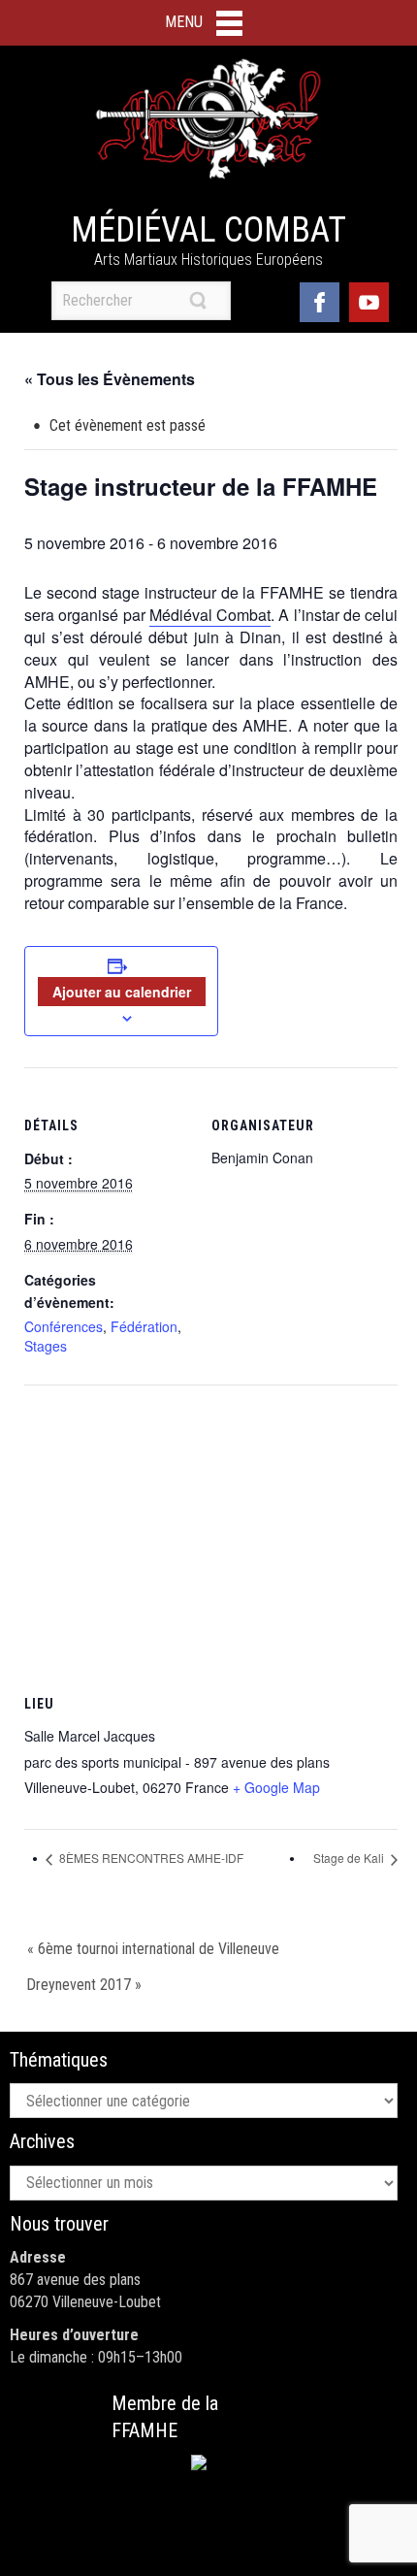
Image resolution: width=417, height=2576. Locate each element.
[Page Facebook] (320, 300)
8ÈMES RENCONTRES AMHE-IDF (150, 1858)
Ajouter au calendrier (122, 992)
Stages (46, 1346)
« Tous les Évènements (110, 379)
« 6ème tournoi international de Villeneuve (153, 1949)
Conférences (64, 1326)
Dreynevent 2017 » (84, 1985)
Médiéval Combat (208, 230)
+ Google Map (276, 1787)
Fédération (144, 1326)
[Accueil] (208, 119)
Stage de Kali (350, 1858)
